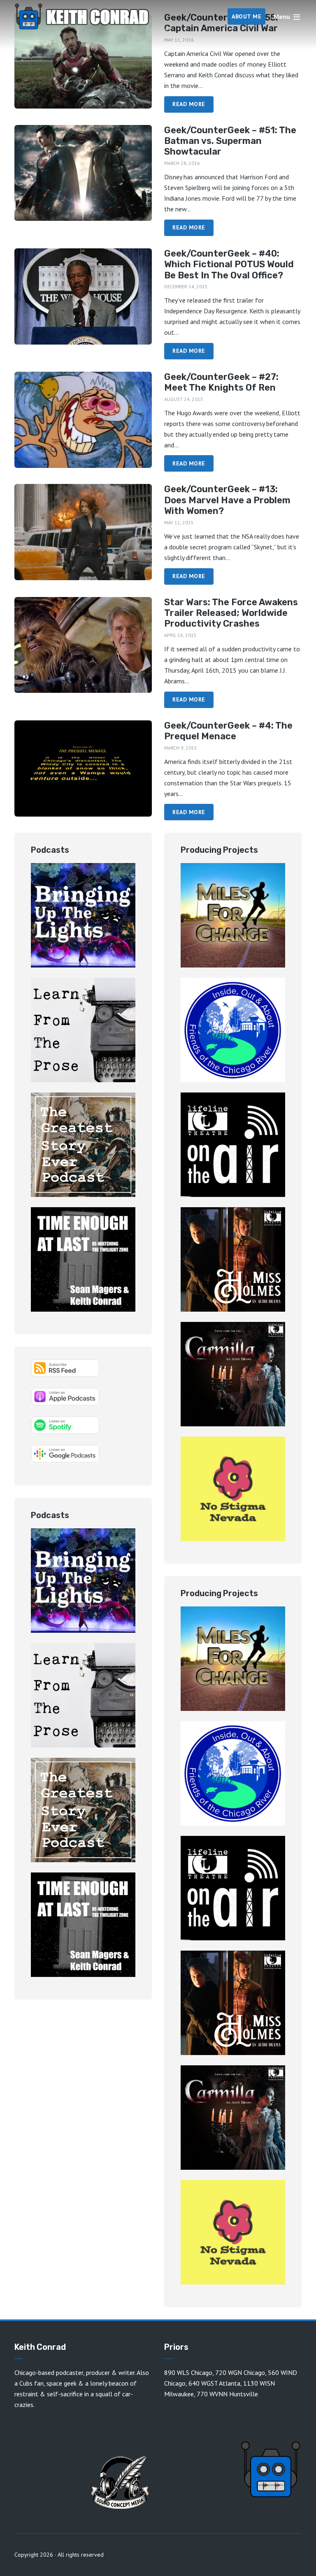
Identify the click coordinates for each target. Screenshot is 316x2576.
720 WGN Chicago (240, 2372)
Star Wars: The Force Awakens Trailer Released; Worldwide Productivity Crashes (231, 613)
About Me (246, 16)
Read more (189, 104)
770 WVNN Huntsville (227, 2394)
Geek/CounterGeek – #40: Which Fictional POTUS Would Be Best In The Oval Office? (229, 265)
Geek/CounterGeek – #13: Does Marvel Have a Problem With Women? (227, 500)
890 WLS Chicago (188, 2372)
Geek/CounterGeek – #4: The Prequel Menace (228, 731)
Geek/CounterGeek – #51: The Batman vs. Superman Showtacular (230, 141)
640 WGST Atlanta (214, 2383)
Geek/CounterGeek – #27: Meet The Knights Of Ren (221, 382)
